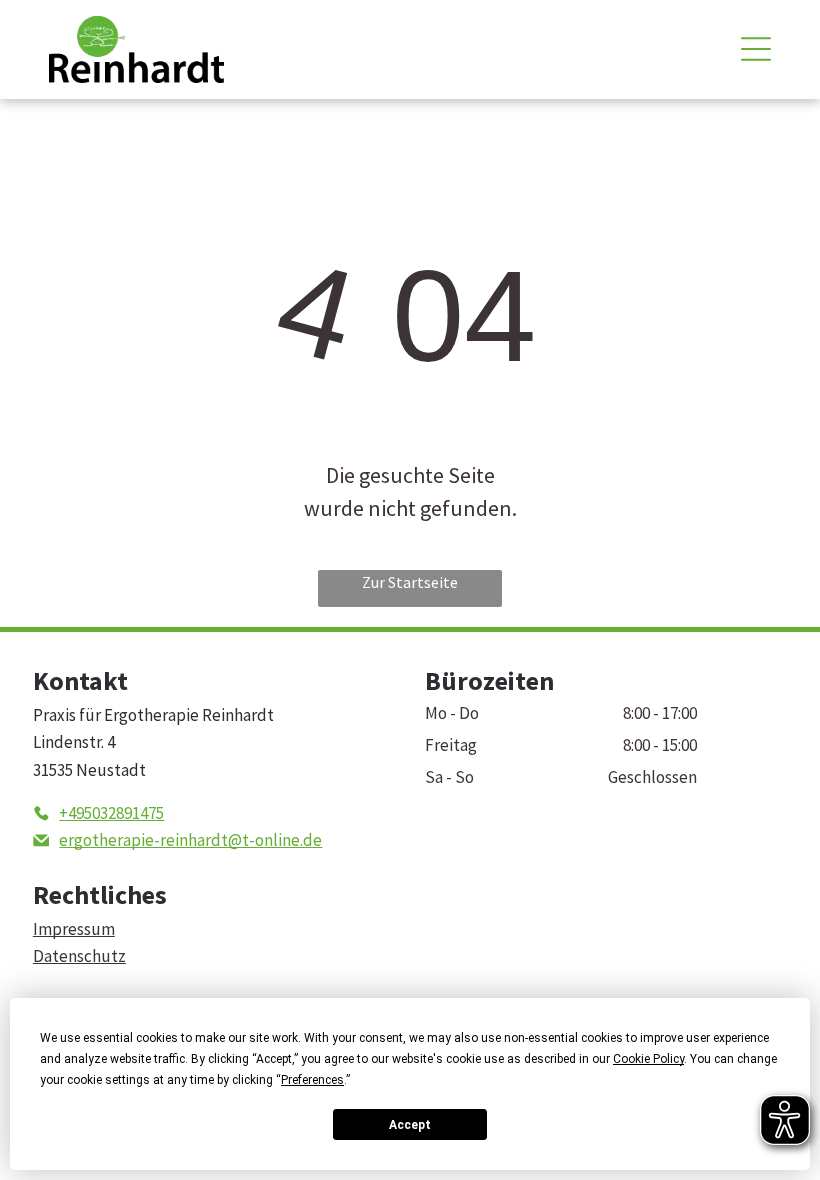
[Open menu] (756, 49)
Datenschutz (79, 956)
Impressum (74, 929)
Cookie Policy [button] (648, 1059)
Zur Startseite (410, 582)
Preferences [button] (312, 1080)
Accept (410, 1125)
